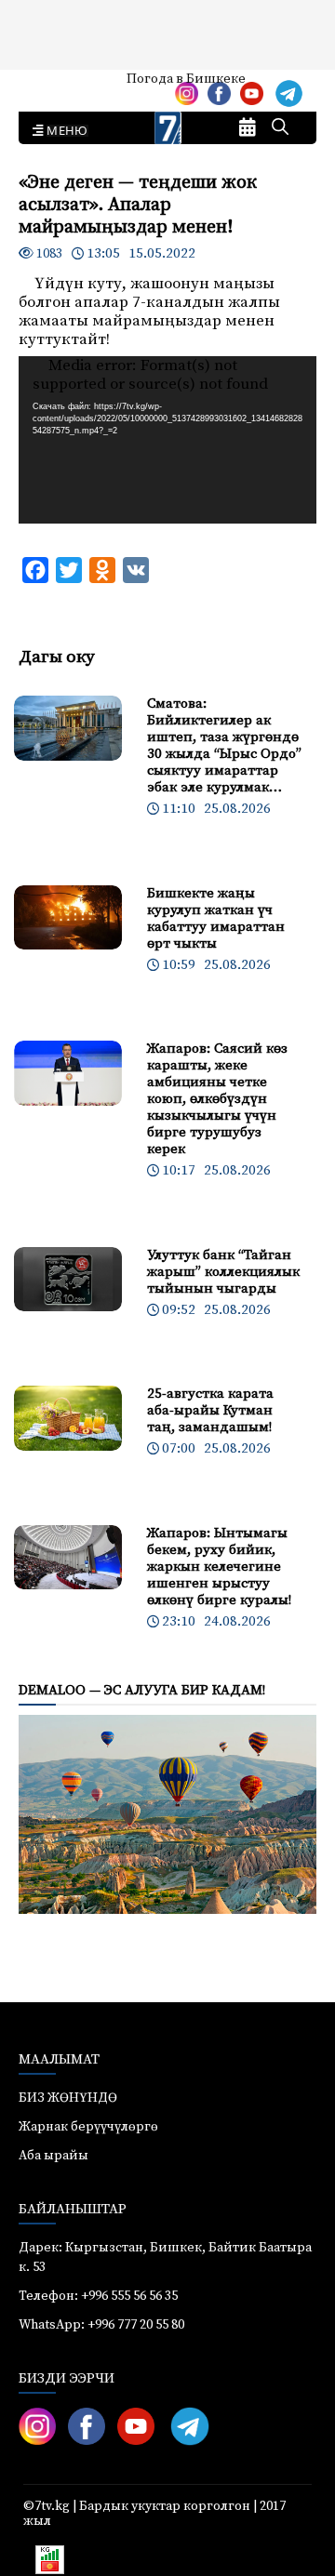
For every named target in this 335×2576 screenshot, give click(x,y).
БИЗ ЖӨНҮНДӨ (68, 2098)
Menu (64, 131)
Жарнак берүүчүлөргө (88, 2127)
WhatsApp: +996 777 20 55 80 (101, 2325)
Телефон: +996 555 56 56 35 (98, 2296)
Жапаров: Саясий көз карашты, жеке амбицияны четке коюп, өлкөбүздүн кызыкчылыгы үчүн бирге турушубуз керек (217, 1099)
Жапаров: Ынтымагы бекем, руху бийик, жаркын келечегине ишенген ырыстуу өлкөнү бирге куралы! (219, 1567)
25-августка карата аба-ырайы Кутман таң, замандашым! (210, 1410)
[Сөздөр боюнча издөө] (280, 128)
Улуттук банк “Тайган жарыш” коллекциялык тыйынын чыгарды (223, 1272)
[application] (167, 440)
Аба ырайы (44, 86)
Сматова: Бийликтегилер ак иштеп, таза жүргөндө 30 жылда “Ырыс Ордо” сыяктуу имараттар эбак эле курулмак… (224, 745)
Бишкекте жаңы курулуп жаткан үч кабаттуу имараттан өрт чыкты (216, 918)
